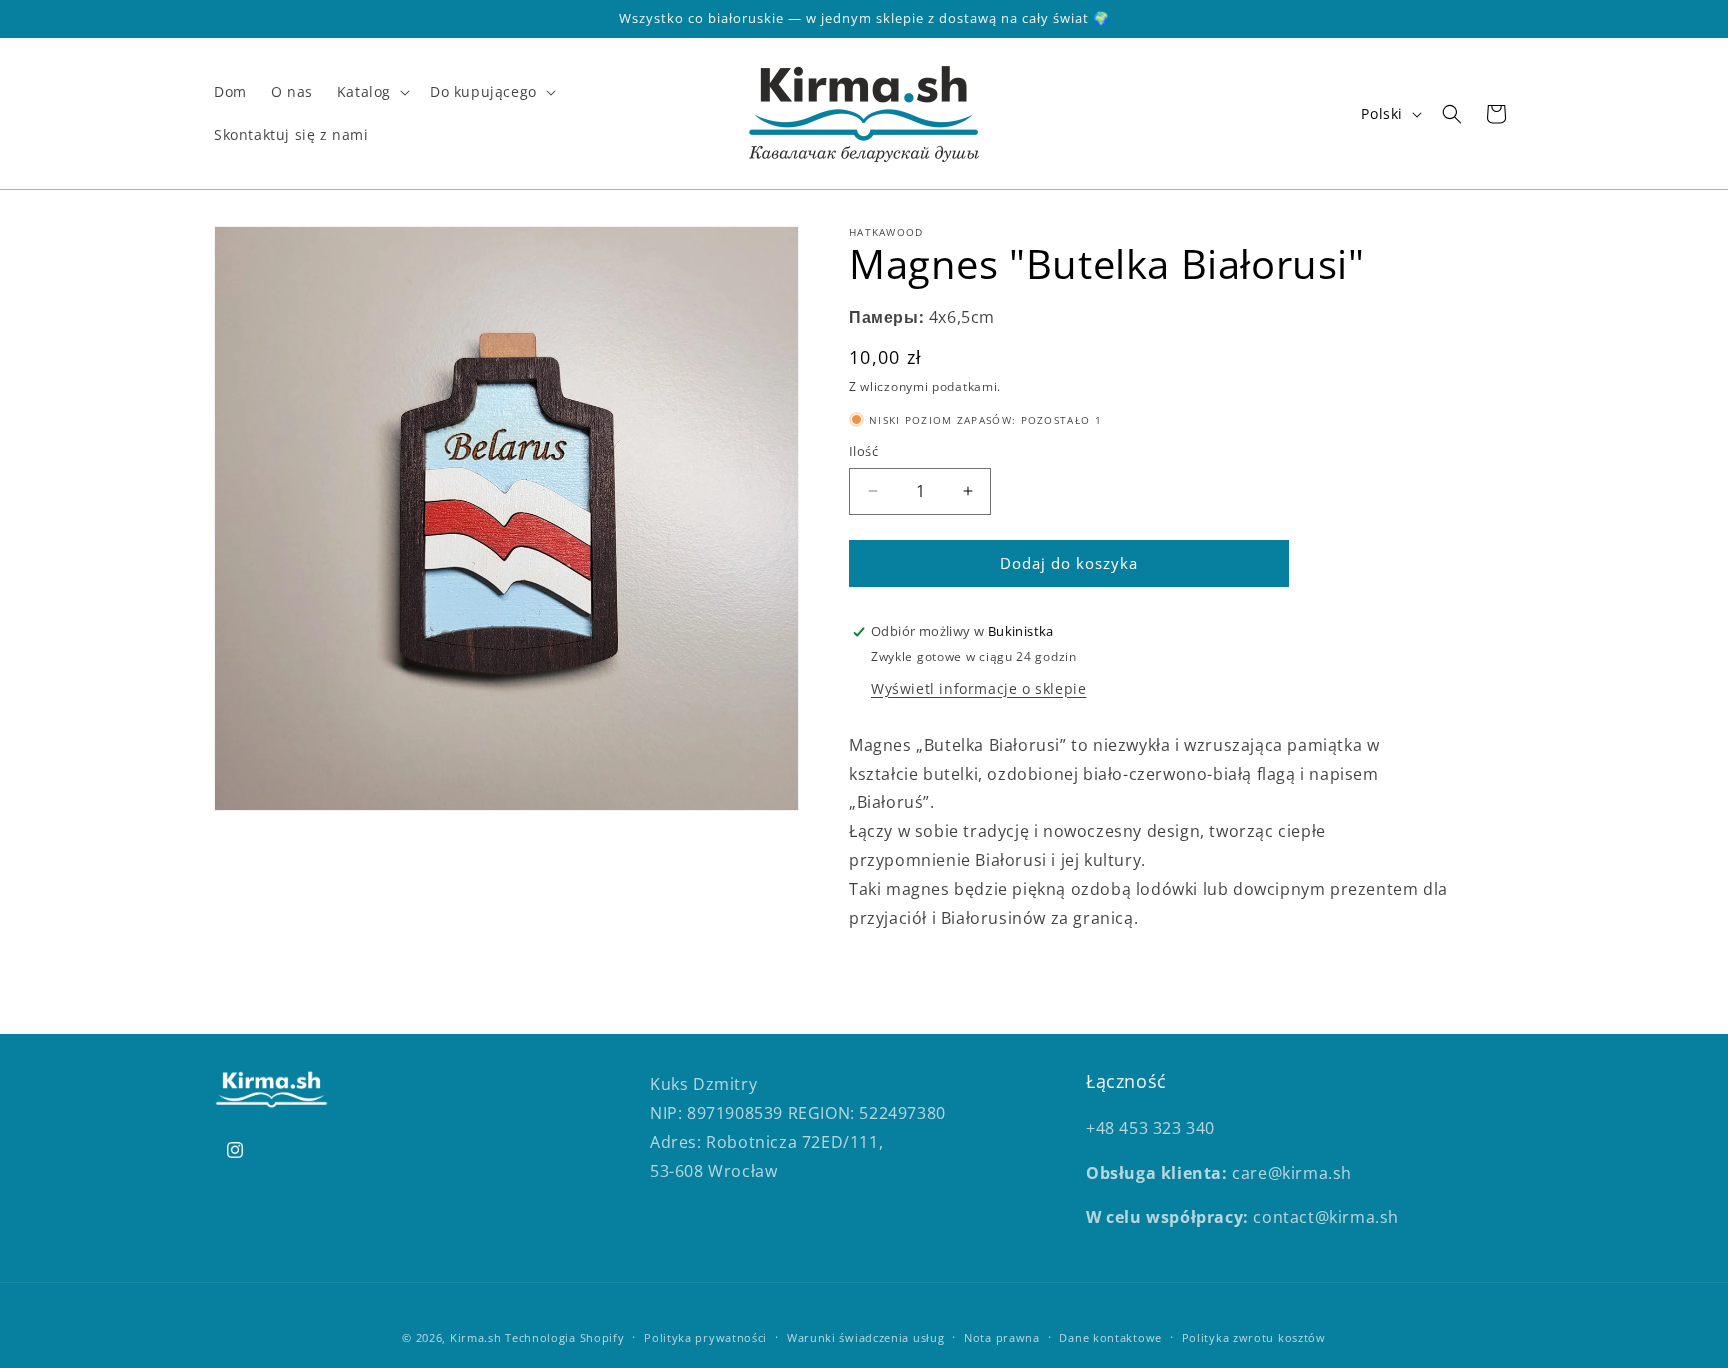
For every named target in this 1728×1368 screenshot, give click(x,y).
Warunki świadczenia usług (866, 1336)
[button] (371, 92)
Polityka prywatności (705, 1336)
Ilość (863, 451)
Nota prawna (1002, 1336)
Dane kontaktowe (1110, 1336)
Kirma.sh (476, 1337)
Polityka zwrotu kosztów (1254, 1336)
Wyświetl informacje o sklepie (978, 688)
